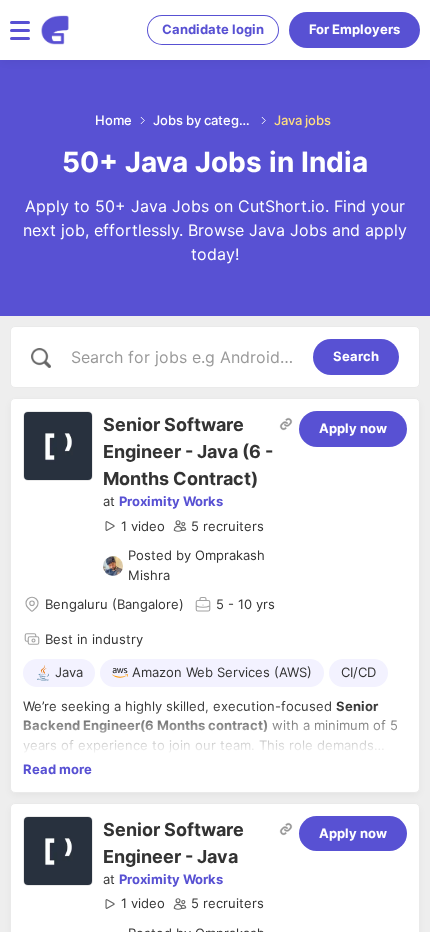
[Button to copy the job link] (286, 424)
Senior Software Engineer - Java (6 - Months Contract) (188, 451)
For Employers (354, 29)
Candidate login (213, 29)
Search (356, 356)
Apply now (353, 428)
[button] (134, 527)
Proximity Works (171, 501)
